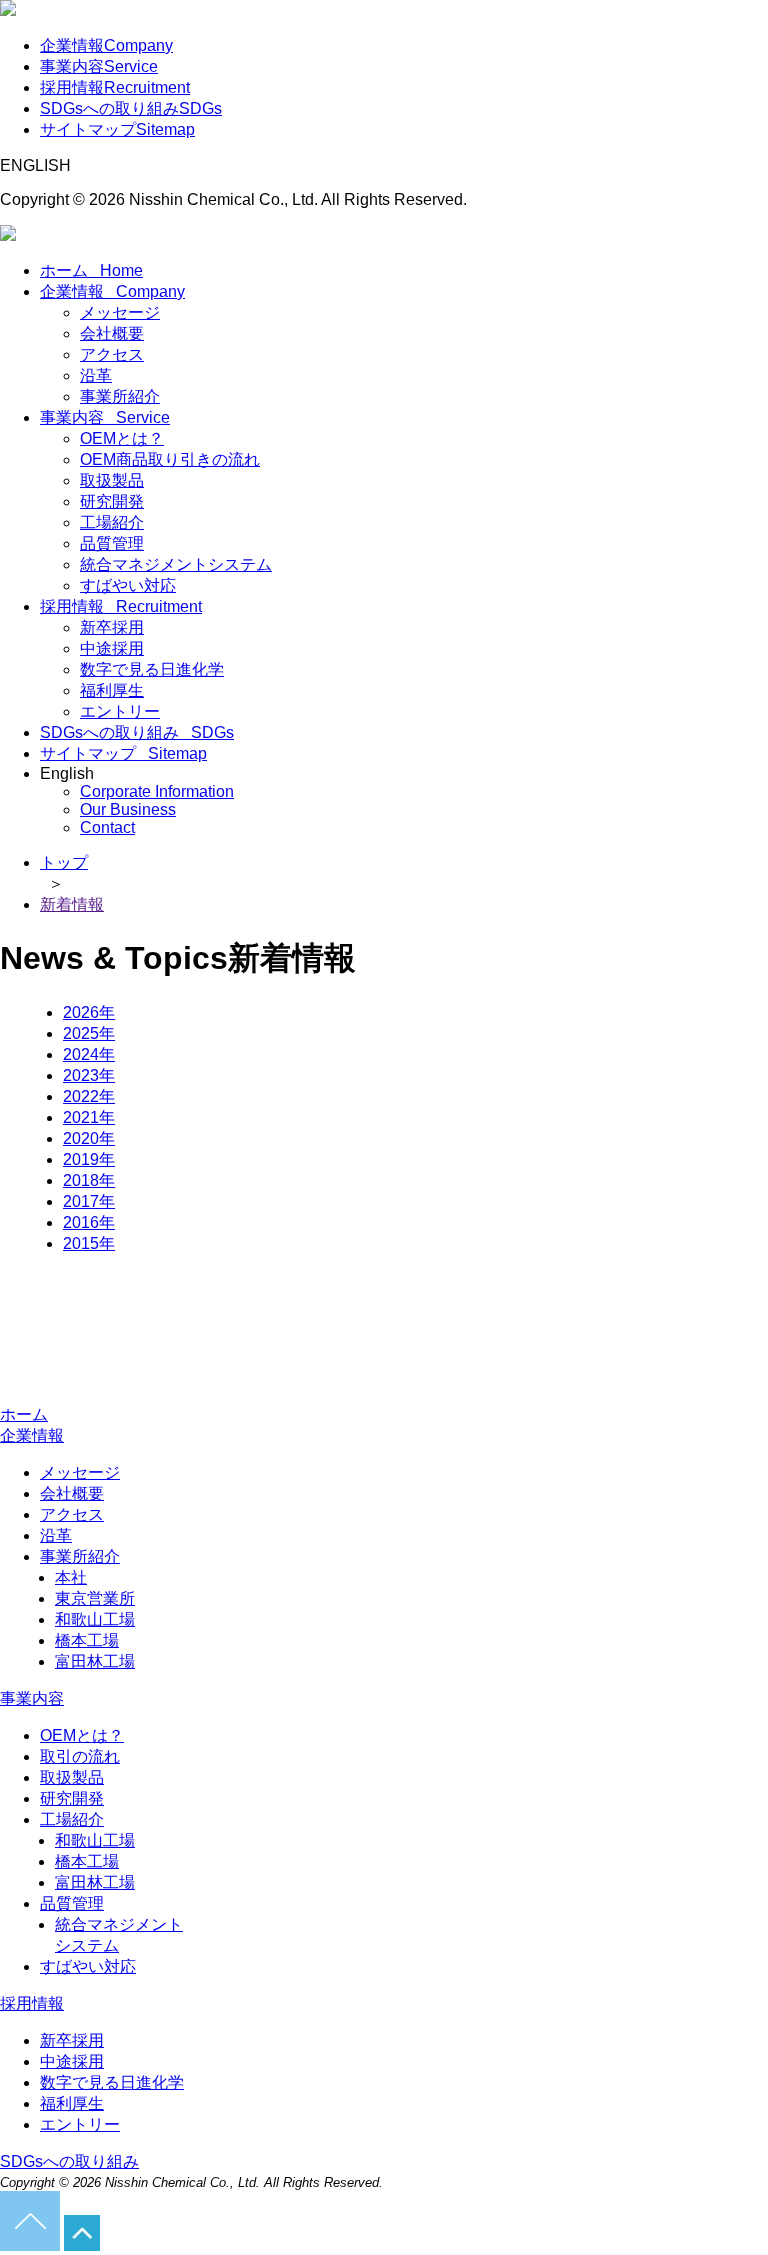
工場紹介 (112, 522)
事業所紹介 (120, 396)
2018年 (89, 1180)
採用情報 (115, 87)
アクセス (112, 354)
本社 (71, 1577)
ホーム (91, 270)
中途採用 (112, 648)
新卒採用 (112, 627)
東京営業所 (95, 1598)
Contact (107, 827)
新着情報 (72, 904)
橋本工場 (87, 1640)
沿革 (96, 375)
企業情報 (106, 45)
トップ (64, 862)
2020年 (89, 1138)
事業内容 (99, 66)
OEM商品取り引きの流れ (170, 459)
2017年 (89, 1201)
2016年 (89, 1222)
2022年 (89, 1096)
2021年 (89, 1117)
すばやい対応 (128, 585)
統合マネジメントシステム (176, 564)
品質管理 (112, 543)
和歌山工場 (95, 1619)
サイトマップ (117, 129)
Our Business (128, 809)
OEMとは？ (122, 438)
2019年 (89, 1159)
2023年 (89, 1075)
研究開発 (112, 501)
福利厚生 (112, 690)
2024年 (89, 1054)
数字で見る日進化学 (152, 669)
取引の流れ (80, 1756)
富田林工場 (95, 1661)
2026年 (89, 1012)
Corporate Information (157, 791)
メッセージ (120, 312)
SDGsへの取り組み (131, 108)
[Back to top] (30, 2245)
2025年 (89, 1033)
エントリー (120, 711)
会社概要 (112, 333)
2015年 (89, 1243)
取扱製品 (112, 480)
